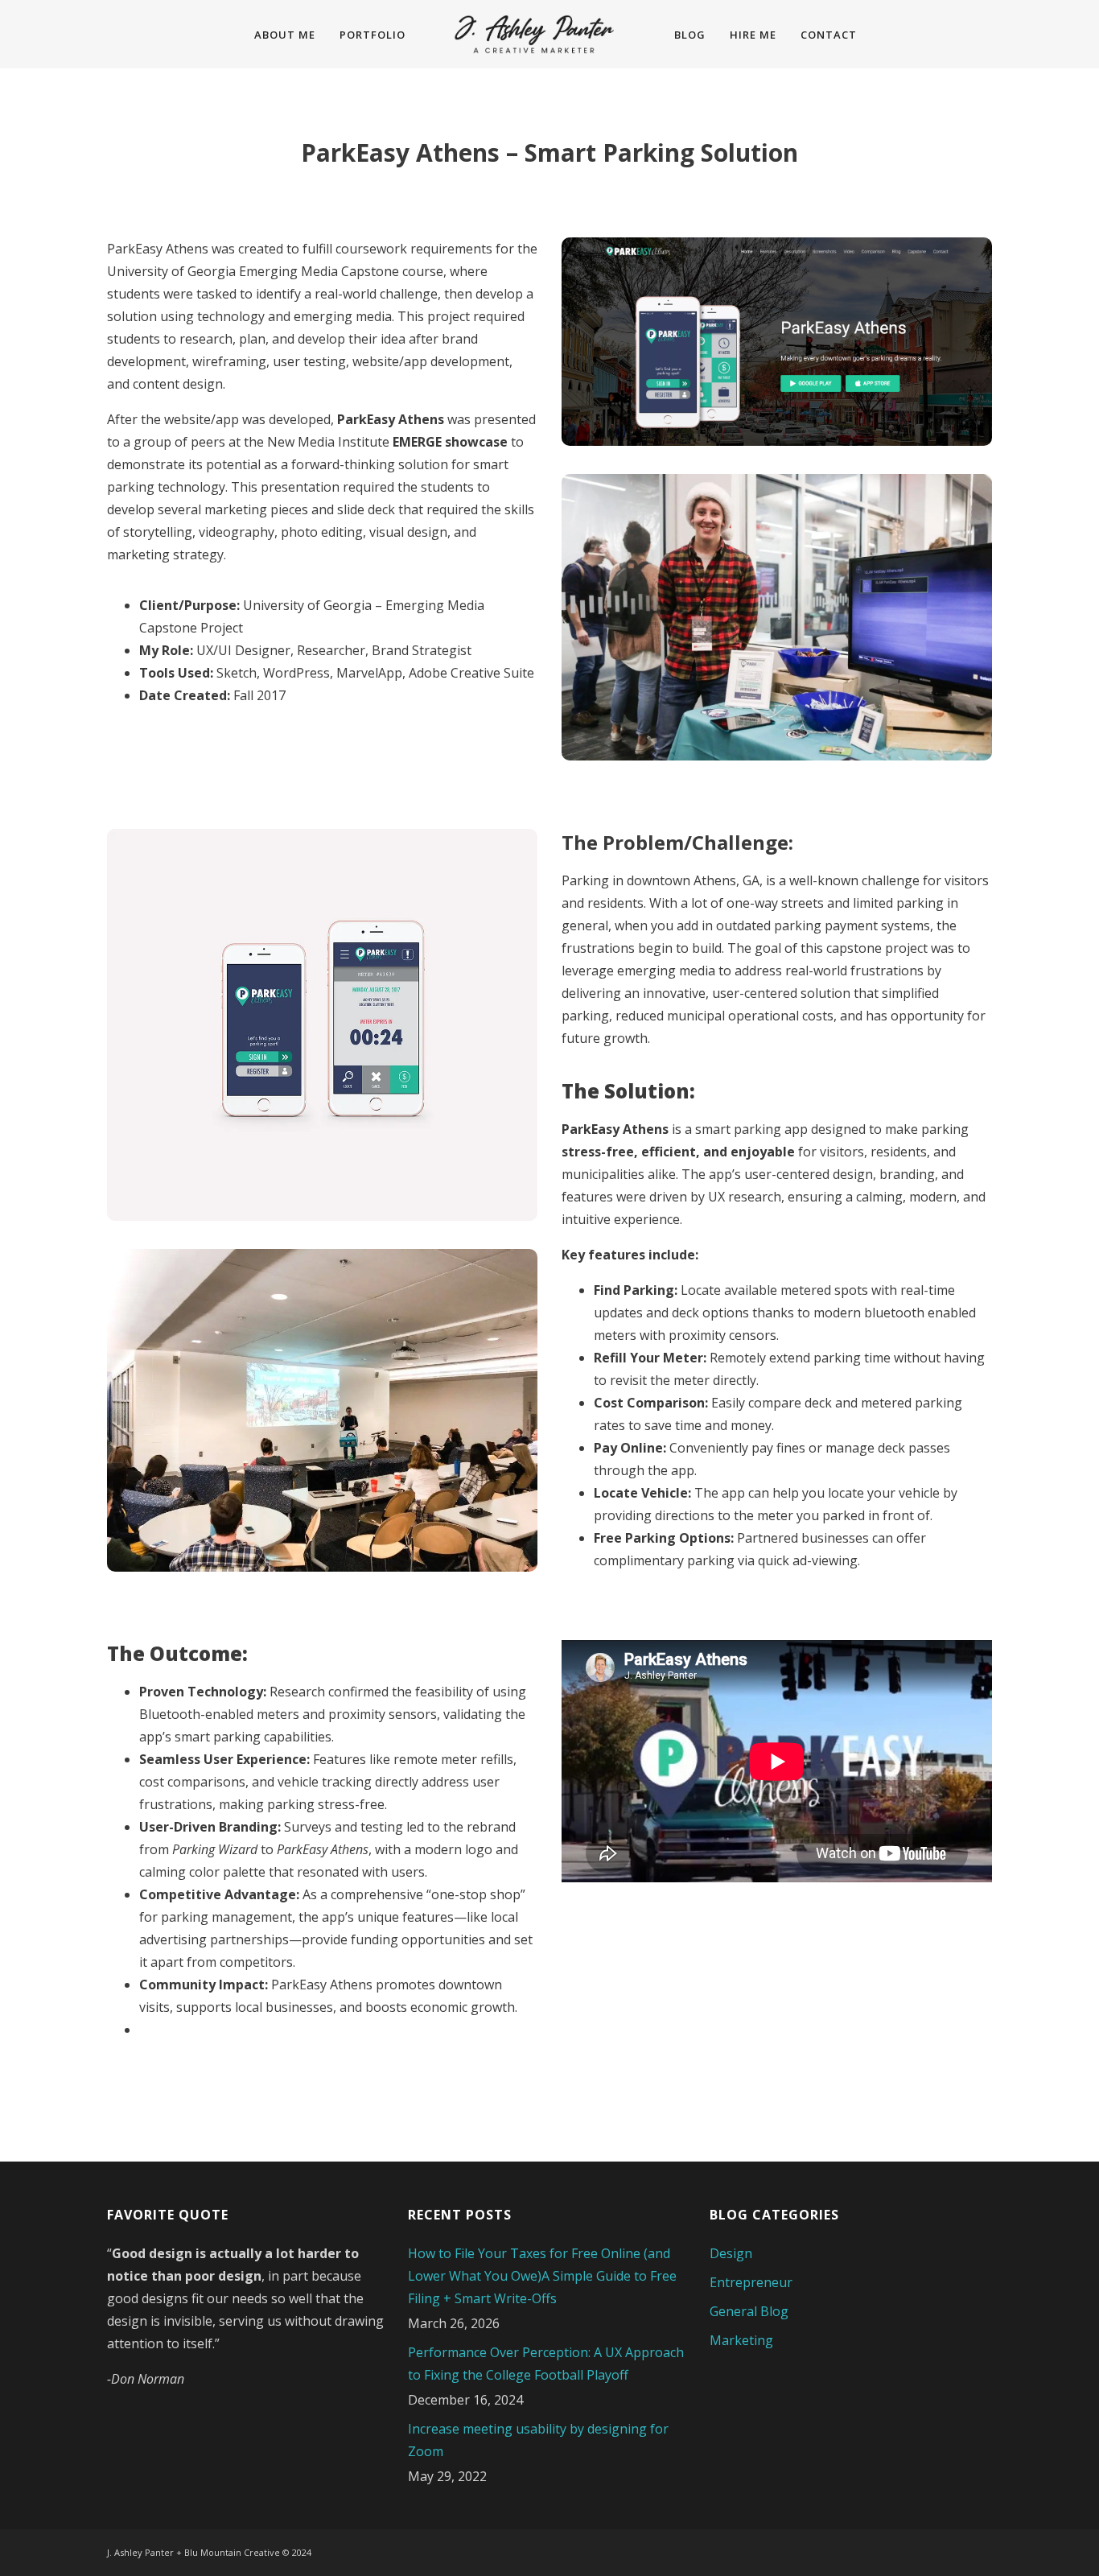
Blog (690, 35)
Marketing (741, 2340)
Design (731, 2253)
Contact (829, 35)
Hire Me (753, 35)
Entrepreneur (751, 2282)
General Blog (749, 2311)
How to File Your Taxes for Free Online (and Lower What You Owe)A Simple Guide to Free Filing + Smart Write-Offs (542, 2276)
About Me (285, 35)
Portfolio (373, 35)
